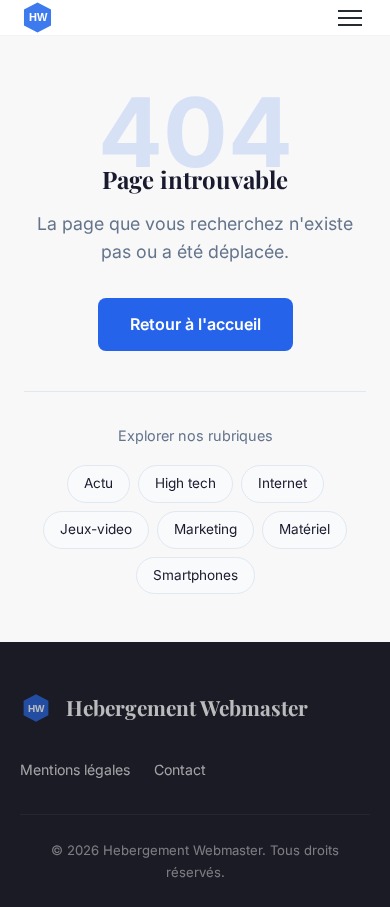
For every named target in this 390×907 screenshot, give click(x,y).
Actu (98, 483)
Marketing (205, 529)
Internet (282, 483)
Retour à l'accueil (195, 324)
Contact (180, 769)
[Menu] (350, 18)
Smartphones (195, 575)
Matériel (304, 529)
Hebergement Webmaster (187, 707)
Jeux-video (96, 529)
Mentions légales (75, 769)
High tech (185, 483)
